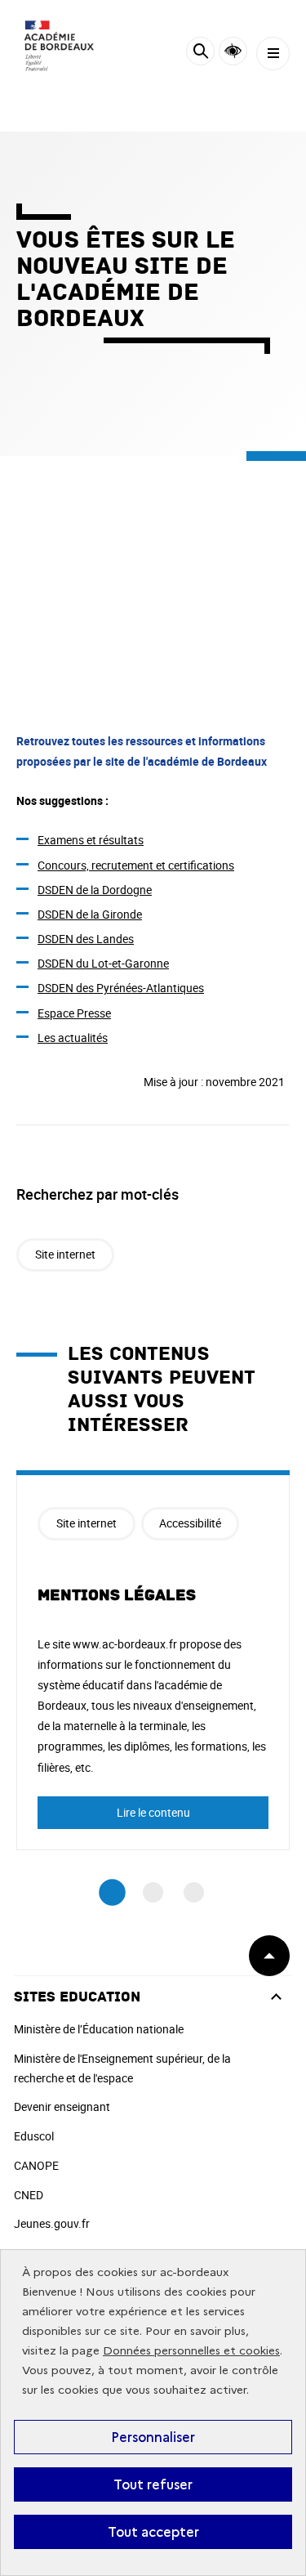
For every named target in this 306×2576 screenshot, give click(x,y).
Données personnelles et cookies (191, 2351)
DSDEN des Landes (86, 939)
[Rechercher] (200, 54)
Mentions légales (117, 1595)
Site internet (65, 1254)
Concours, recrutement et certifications (136, 865)
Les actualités (73, 1038)
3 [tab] (194, 1892)
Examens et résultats (91, 840)
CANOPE (36, 2165)
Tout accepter (153, 2532)
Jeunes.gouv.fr (52, 2223)
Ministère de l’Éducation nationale (99, 2029)
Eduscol (34, 2136)
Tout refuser (153, 2484)
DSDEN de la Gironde (90, 914)
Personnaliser (153, 2437)
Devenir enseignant (62, 2106)
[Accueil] (61, 49)
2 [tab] (153, 1892)
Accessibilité (233, 51)
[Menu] (273, 54)
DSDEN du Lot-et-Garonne (103, 963)
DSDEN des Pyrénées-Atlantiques (121, 988)
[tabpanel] (153, 1660)
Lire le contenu (153, 1812)
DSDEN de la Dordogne (95, 890)
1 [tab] (112, 1893)
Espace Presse (74, 1013)
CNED (29, 2195)
